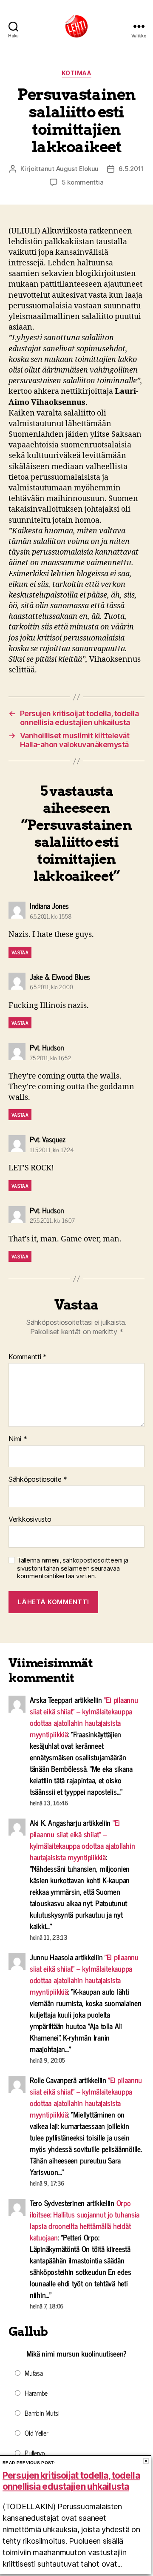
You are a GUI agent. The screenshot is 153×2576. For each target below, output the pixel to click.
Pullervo (35, 2453)
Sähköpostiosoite (38, 1480)
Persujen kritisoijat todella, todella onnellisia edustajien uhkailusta (71, 2481)
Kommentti (28, 1357)
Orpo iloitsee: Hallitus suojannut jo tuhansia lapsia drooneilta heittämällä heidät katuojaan (85, 2220)
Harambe (36, 2393)
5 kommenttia (83, 182)
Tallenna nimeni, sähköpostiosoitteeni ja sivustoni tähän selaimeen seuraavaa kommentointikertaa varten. (73, 1568)
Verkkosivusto (30, 1520)
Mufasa (34, 2373)
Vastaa (20, 952)
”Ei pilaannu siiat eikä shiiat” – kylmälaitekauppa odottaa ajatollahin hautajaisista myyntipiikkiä (84, 1717)
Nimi (18, 1439)
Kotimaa (77, 73)
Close (146, 2461)
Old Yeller (36, 2433)
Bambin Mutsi (42, 2413)
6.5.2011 (131, 169)
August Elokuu (78, 169)
